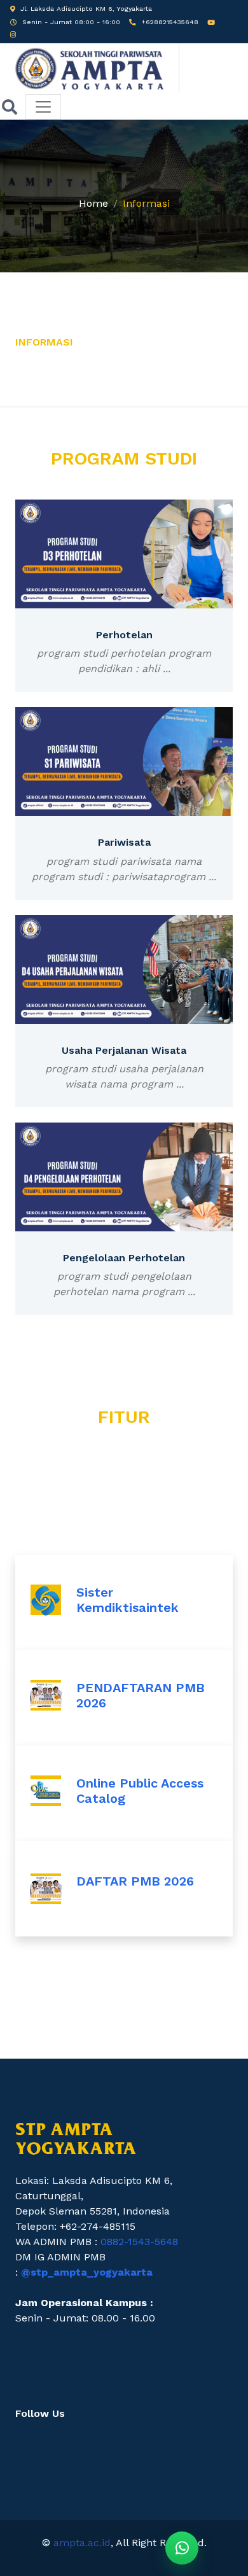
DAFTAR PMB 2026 (135, 1881)
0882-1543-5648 (139, 2242)
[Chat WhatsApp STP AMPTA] (182, 2548)
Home (93, 203)
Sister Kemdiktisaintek (127, 1600)
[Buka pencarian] (10, 107)
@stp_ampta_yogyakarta (87, 2272)
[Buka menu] (43, 107)
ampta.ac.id (82, 2543)
